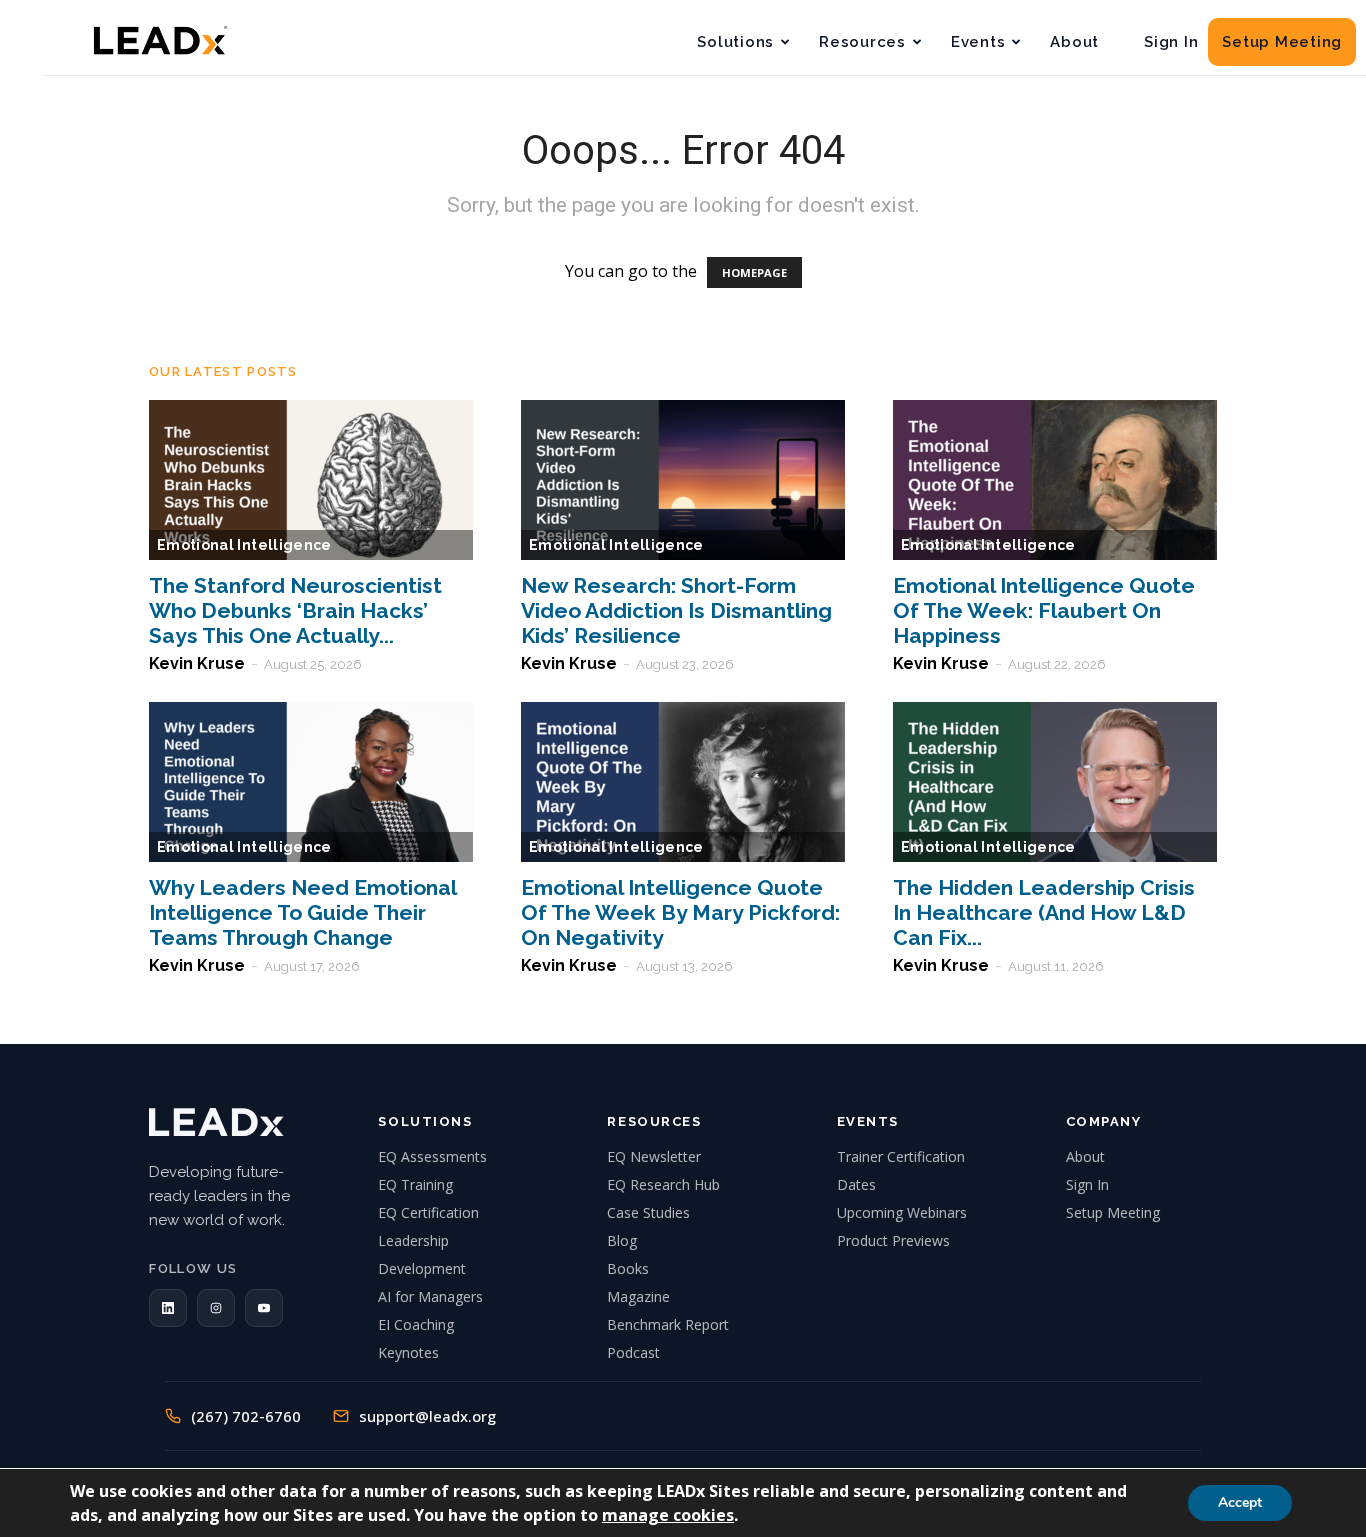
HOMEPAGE (754, 272)
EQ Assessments (432, 1156)
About (1074, 42)
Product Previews (893, 1240)
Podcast (633, 1352)
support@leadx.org (427, 1416)
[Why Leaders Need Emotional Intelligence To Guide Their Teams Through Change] (311, 782)
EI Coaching (416, 1324)
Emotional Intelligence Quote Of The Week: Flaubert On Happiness (1044, 610)
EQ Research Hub (663, 1184)
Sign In (1171, 42)
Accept (1240, 1502)
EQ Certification (428, 1212)
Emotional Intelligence (244, 545)
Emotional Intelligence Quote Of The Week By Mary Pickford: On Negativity (680, 912)
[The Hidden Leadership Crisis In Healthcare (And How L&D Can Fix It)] (1055, 782)
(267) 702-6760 (246, 1416)
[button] (168, 1308)
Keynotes (408, 1352)
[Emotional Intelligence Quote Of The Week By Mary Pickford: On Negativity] (683, 782)
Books (628, 1268)
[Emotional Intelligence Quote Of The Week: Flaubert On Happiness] (1055, 480)
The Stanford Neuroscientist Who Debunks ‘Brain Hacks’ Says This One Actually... (295, 610)
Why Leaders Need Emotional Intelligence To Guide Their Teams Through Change (302, 912)
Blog (622, 1240)
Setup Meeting (1282, 42)
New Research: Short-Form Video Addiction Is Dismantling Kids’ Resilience (676, 610)
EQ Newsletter (654, 1156)
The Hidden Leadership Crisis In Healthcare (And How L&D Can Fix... (1044, 912)
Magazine (638, 1296)
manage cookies (668, 1515)
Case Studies (648, 1212)
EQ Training (415, 1184)
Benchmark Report (668, 1324)
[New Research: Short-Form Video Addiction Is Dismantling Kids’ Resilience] (683, 480)
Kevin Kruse (197, 663)
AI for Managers (430, 1296)
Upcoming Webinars (902, 1212)
